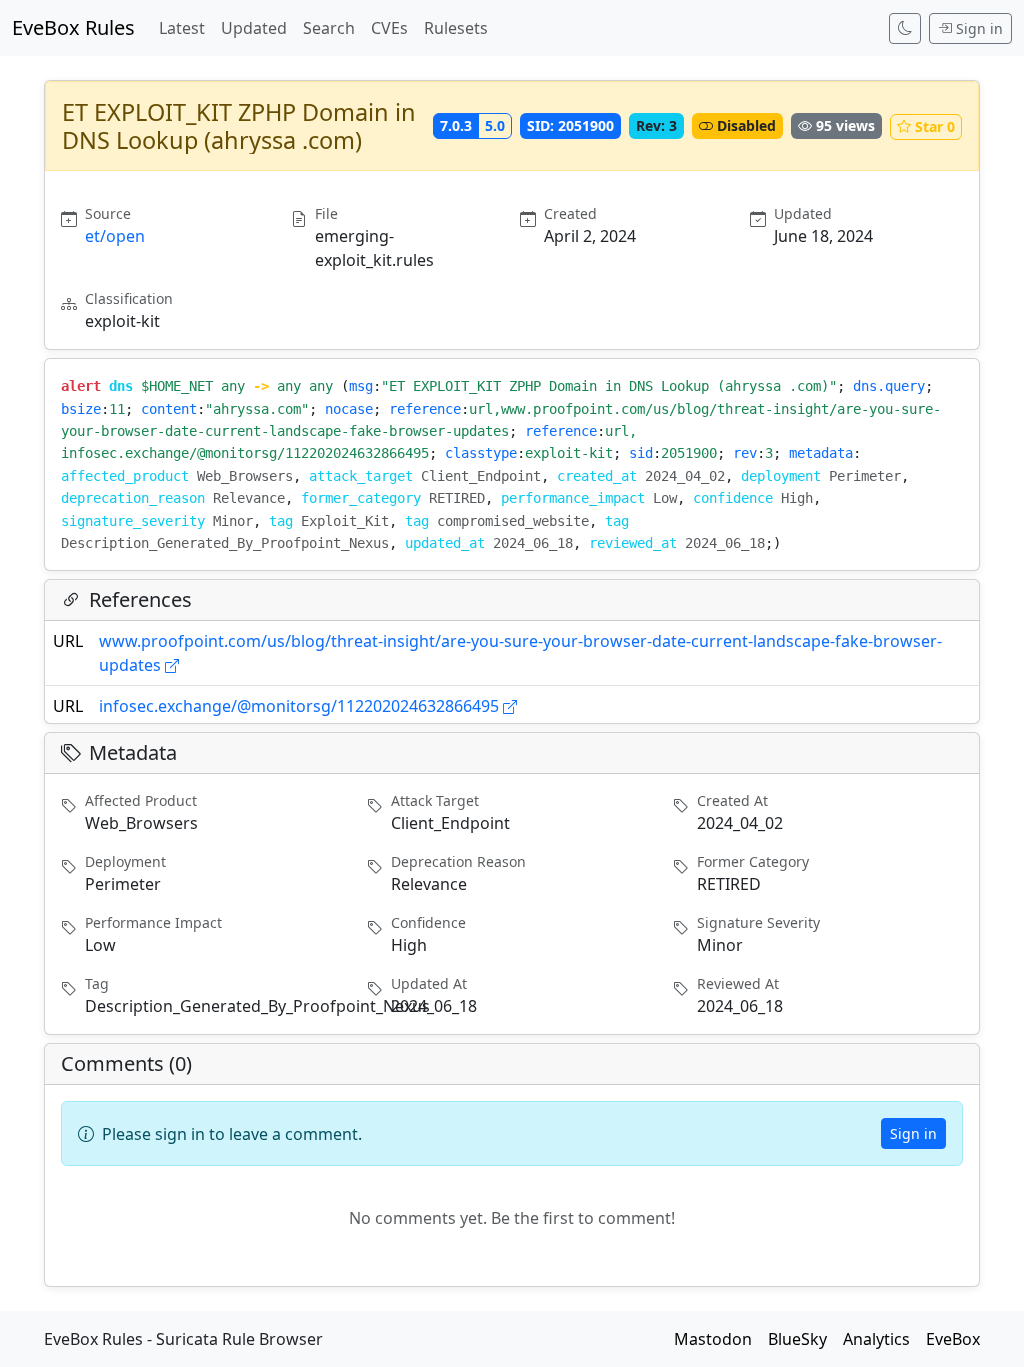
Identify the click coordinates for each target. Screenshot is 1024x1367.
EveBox (953, 1339)
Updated (254, 28)
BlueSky (797, 1339)
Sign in (979, 28)
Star (935, 126)
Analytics (876, 1339)
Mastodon (713, 1339)
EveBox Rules (73, 27)
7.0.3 (456, 125)
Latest (182, 28)
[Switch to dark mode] (905, 28)
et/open (115, 236)
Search (329, 28)
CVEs (389, 28)
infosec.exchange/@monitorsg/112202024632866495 (299, 706)
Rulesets (456, 28)
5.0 (495, 125)
